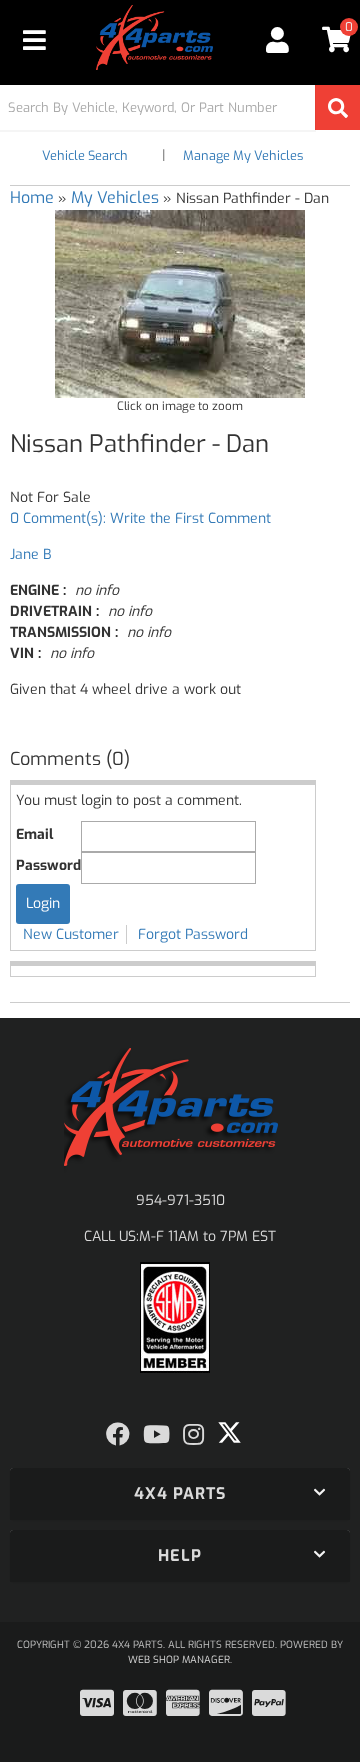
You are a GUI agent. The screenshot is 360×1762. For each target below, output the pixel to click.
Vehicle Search (85, 155)
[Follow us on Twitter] (229, 1433)
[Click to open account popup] (277, 40)
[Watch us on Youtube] (156, 1435)
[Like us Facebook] (118, 1435)
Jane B (30, 554)
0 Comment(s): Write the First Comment (140, 518)
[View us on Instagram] (193, 1435)
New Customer (71, 934)
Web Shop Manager (179, 1659)
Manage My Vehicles (243, 155)
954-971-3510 (180, 1200)
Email (34, 834)
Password (48, 865)
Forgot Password (193, 934)
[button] (180, 107)
